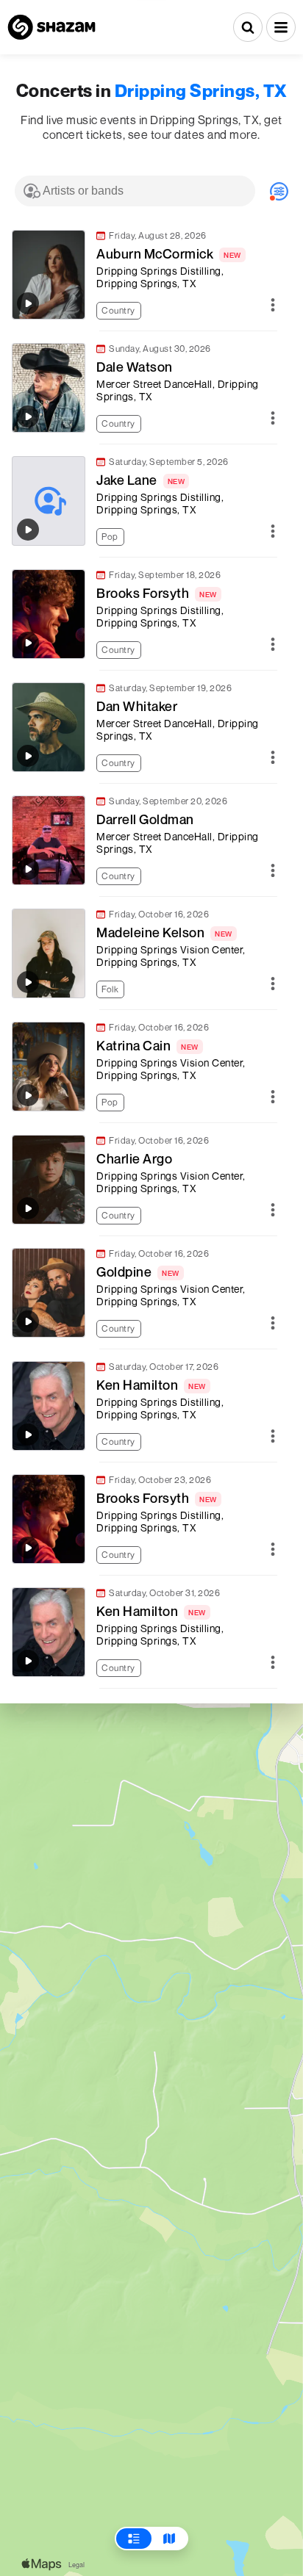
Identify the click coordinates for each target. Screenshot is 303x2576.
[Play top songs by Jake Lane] (28, 530)
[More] (273, 306)
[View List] (134, 2539)
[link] (144, 275)
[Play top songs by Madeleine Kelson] (28, 982)
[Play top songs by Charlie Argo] (28, 1208)
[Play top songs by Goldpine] (28, 1321)
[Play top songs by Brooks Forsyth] (28, 643)
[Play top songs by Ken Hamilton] (28, 1435)
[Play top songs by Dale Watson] (28, 416)
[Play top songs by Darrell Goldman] (28, 869)
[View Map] (169, 2539)
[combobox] (135, 191)
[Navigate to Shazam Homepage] (51, 27)
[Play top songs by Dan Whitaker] (28, 756)
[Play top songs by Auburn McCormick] (28, 303)
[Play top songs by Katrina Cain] (28, 1095)
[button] (281, 27)
